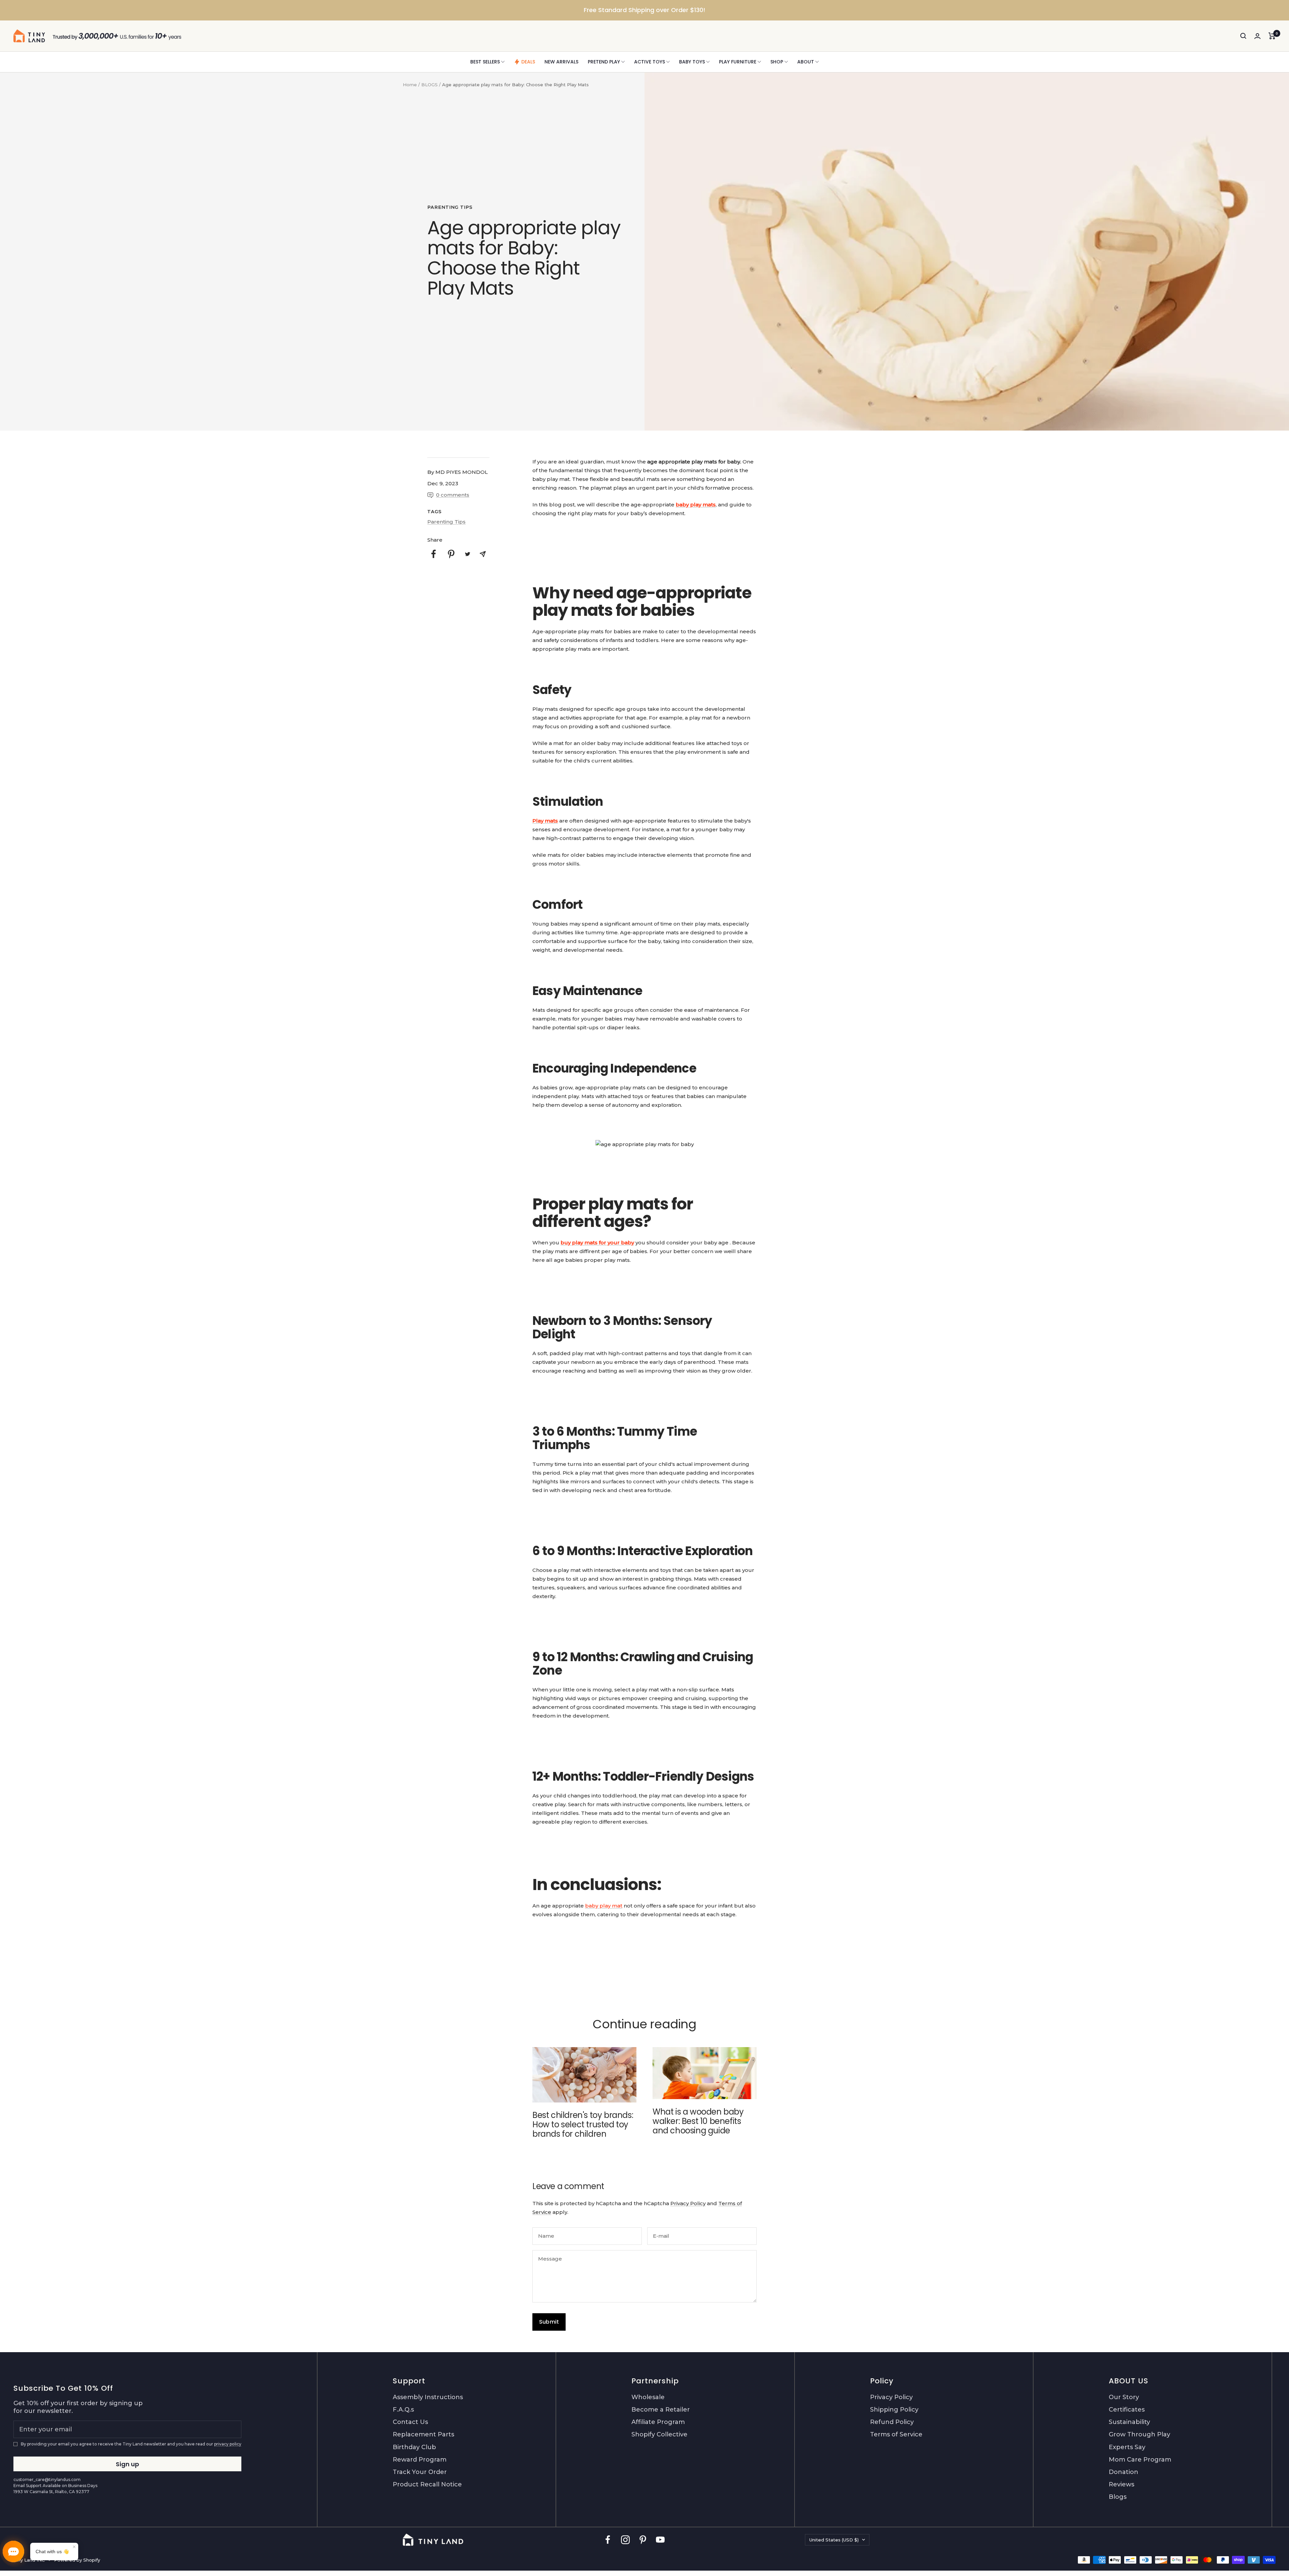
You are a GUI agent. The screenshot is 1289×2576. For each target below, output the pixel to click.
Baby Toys (692, 62)
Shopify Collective (659, 2434)
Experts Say (1127, 2447)
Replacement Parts (423, 2434)
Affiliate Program (658, 2422)
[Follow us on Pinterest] (643, 2540)
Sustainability (1129, 2422)
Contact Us (410, 2422)
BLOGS (429, 85)
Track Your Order (420, 2472)
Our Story (1124, 2397)
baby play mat (604, 1906)
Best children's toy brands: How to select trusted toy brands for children (583, 2124)
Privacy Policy (688, 2203)
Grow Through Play (1139, 2434)
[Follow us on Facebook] (608, 2540)
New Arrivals (561, 62)
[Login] (1257, 36)
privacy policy (228, 2444)
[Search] (1243, 36)
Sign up (127, 2464)
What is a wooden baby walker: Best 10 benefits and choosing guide (698, 2121)
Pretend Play (604, 62)
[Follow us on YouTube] (660, 2540)
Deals (528, 62)
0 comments (453, 495)
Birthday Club (414, 2447)
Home (410, 85)
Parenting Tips (450, 207)
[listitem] (434, 554)
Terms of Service (896, 2434)
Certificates (1127, 2410)
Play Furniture (738, 62)
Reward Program (420, 2460)
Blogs (1118, 2497)
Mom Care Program (1140, 2460)
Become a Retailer (661, 2410)
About (806, 62)
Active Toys (650, 62)
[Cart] (1272, 36)
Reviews (1121, 2484)
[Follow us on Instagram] (625, 2540)
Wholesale (648, 2397)
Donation (1124, 2472)
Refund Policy (892, 2422)
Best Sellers (485, 62)
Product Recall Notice (427, 2484)
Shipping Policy (894, 2410)
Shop (777, 62)
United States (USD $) (834, 2540)
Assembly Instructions (428, 2397)
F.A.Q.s (403, 2410)
